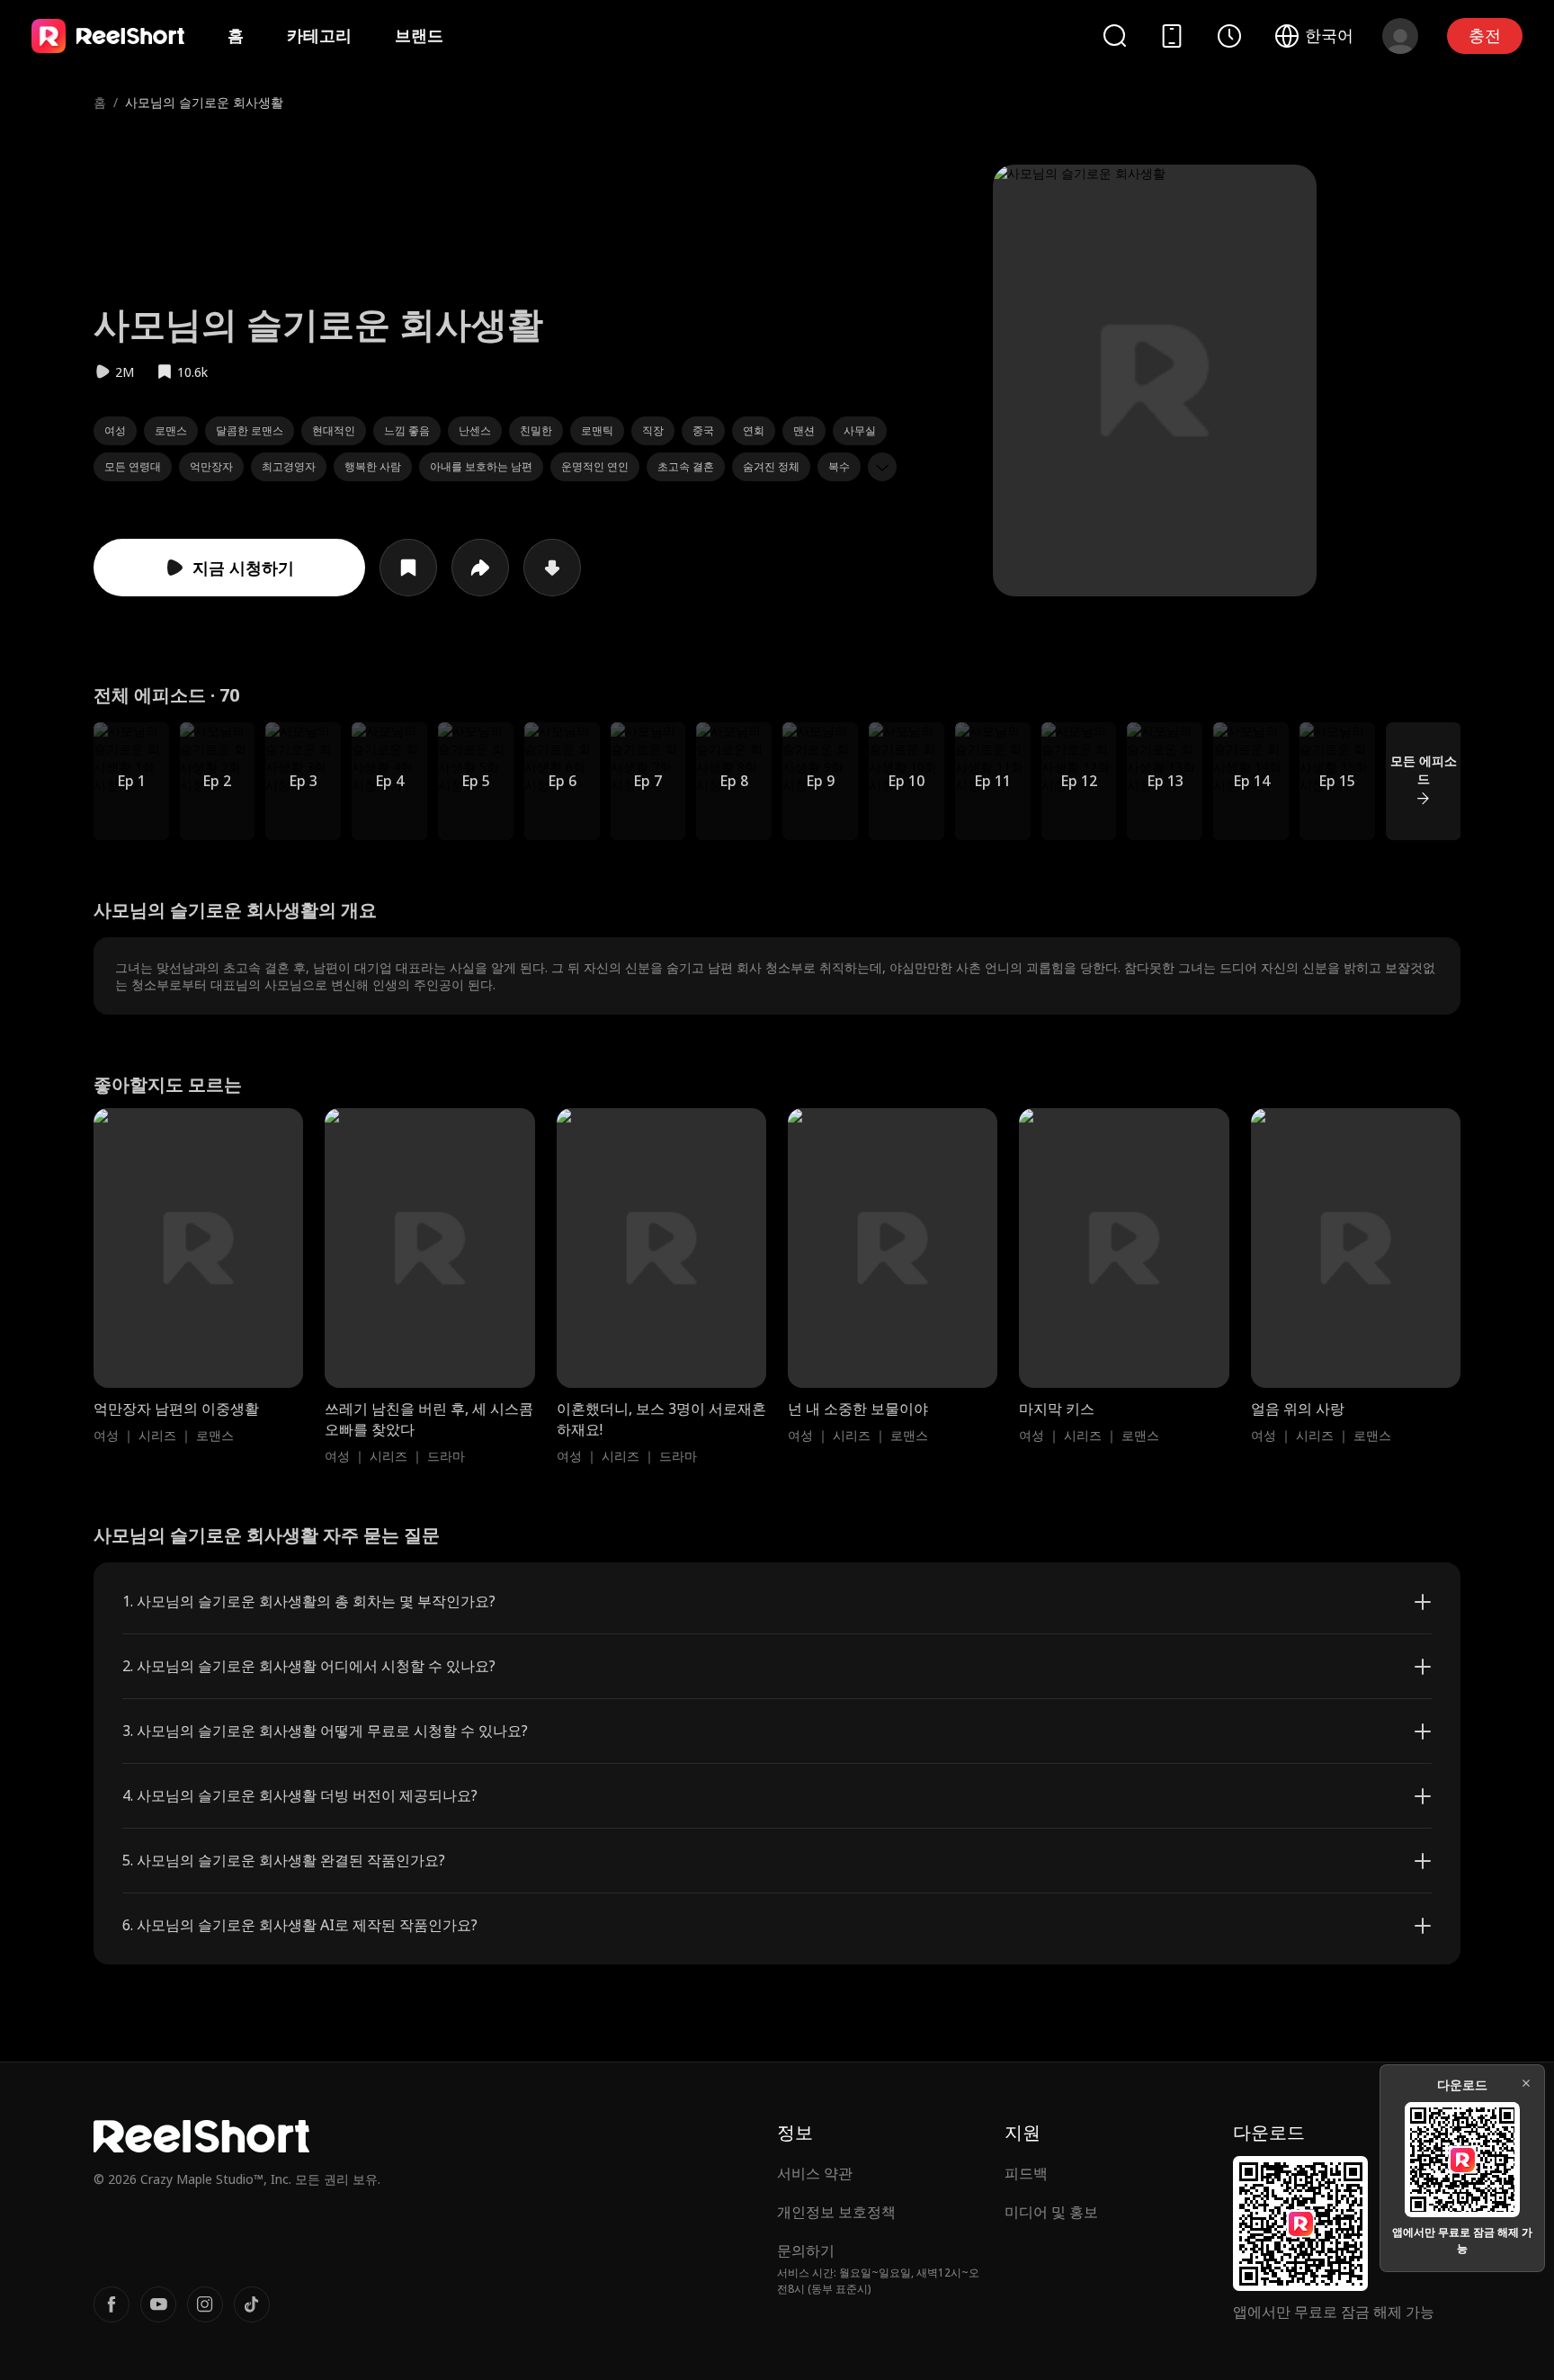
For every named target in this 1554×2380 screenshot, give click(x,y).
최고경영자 (289, 466)
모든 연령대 (133, 466)
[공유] (480, 568)
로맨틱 (597, 430)
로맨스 (171, 430)
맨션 (804, 430)
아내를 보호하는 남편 (481, 466)
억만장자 (211, 466)
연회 (754, 430)
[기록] (1229, 36)
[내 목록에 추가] (408, 568)
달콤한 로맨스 (250, 430)
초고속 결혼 (686, 466)
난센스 (475, 430)
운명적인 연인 (595, 466)
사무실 (860, 430)
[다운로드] (552, 568)
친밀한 (536, 430)
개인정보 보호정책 (836, 2212)
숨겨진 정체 (771, 466)
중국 (703, 430)
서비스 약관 (815, 2173)
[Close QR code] (1526, 2083)
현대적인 (334, 430)
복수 (839, 466)
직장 (653, 430)
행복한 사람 (373, 466)
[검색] (1114, 36)
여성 (115, 430)
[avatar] (1400, 36)
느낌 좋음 (407, 430)
